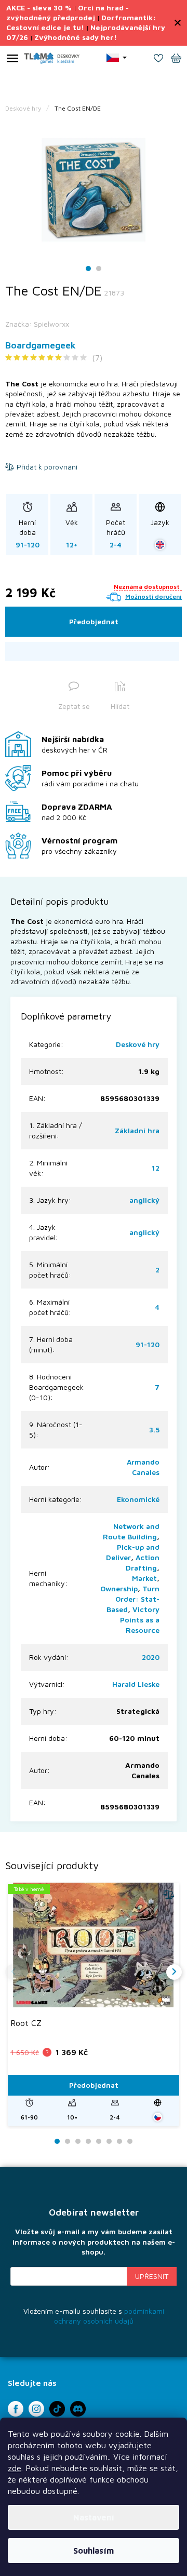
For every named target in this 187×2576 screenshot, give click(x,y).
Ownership (119, 1588)
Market (144, 1578)
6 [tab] (109, 2142)
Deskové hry (138, 1044)
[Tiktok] (57, 2409)
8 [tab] (130, 2142)
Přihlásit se (152, 2276)
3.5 (154, 1430)
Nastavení (94, 2517)
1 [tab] (89, 269)
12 (156, 1168)
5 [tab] (99, 2142)
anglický (144, 1200)
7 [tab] (119, 2142)
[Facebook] (16, 2409)
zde (15, 2468)
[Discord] (78, 2409)
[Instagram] (36, 2409)
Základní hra (137, 1130)
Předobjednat (94, 621)
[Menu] (12, 60)
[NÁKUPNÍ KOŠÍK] (176, 59)
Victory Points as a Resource (140, 1620)
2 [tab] (99, 269)
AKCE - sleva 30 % (39, 8)
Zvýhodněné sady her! (76, 37)
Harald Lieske (136, 1684)
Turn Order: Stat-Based (133, 1599)
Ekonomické (138, 1499)
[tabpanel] (94, 190)
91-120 (148, 1344)
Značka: (37, 324)
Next (174, 1972)
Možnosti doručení (153, 596)
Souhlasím (94, 2551)
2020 (151, 1657)
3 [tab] (78, 2142)
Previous (13, 1972)
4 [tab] (88, 2142)
